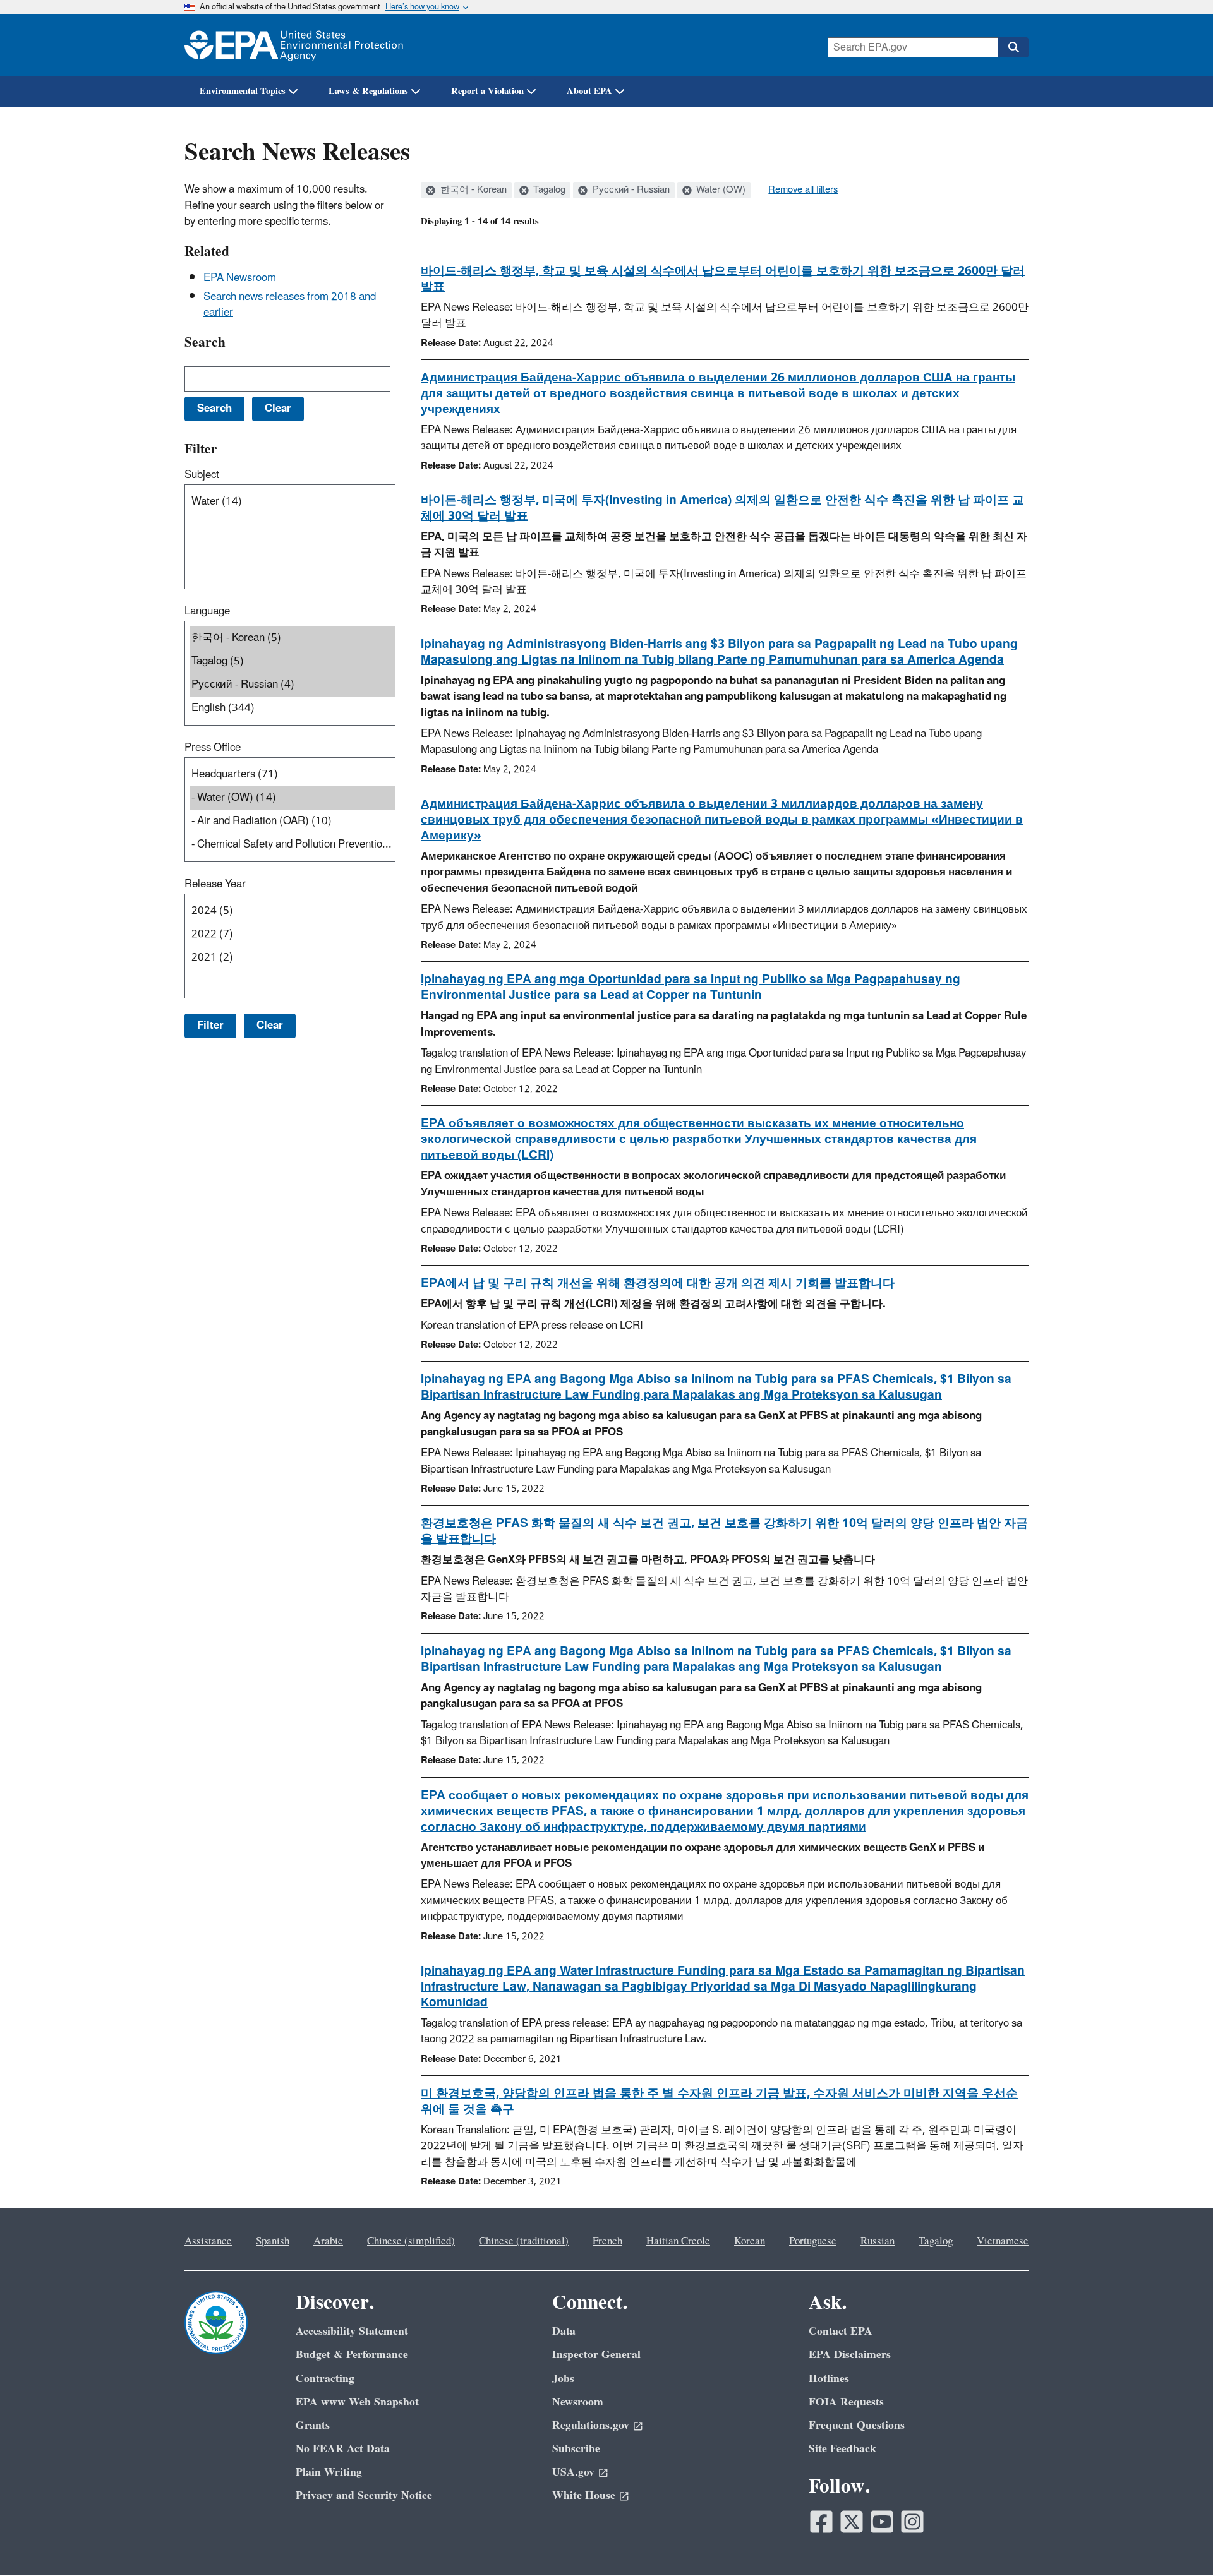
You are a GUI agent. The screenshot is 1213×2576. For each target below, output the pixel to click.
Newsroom (578, 2402)
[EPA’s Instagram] (912, 2522)
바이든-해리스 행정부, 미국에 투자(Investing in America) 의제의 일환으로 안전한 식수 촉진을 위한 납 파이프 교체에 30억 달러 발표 (722, 508)
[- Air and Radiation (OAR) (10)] (293, 821)
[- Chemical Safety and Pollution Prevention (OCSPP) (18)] (293, 845)
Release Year (215, 884)
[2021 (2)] (293, 958)
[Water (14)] (293, 502)
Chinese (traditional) (524, 2241)
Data (564, 2331)
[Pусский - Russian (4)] (293, 685)
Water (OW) (720, 190)
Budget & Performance (352, 2355)
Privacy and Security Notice (364, 2495)
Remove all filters (803, 190)
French (607, 2241)
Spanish (273, 2241)
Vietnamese (1003, 2241)
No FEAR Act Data (343, 2449)
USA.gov (573, 2472)
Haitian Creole (678, 2241)
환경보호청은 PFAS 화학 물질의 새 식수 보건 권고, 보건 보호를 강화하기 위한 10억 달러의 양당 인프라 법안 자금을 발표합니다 (724, 1531)
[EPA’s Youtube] (882, 2522)
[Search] (1013, 47)
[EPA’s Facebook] (821, 2522)
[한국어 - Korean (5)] (293, 638)
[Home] (294, 45)
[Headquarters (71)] (293, 775)
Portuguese (813, 2241)
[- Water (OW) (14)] (293, 798)
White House (584, 2495)
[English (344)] (293, 708)
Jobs (563, 2379)
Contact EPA (841, 2331)
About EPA (589, 91)
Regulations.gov (591, 2425)
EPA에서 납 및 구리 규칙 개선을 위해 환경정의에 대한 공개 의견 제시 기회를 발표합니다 (658, 1283)
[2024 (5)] (293, 911)
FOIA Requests (846, 2402)
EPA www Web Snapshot (357, 2402)
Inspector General (596, 2355)
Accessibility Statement (352, 2331)
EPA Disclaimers (850, 2355)
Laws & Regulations (368, 91)
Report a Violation (487, 91)
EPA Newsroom (240, 278)
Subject (202, 475)
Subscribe (576, 2449)
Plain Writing (329, 2472)
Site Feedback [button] (842, 2449)
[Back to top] (1178, 2541)
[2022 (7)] (293, 934)
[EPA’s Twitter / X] (852, 2522)
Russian (878, 2241)
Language (207, 611)
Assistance (208, 2241)
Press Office (213, 748)
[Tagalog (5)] (293, 662)
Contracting (325, 2379)
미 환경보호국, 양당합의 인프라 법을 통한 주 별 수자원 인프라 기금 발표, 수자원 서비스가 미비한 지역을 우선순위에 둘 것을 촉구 (719, 2101)
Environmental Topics (243, 91)
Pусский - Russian (630, 190)
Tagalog (548, 190)
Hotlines (829, 2379)
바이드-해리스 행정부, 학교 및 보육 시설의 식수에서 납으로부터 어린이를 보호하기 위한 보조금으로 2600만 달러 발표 (723, 279)
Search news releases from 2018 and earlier (290, 305)
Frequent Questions (857, 2425)
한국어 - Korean (472, 190)
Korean (750, 2241)
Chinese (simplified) (411, 2241)
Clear (270, 1026)
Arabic (328, 2241)
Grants (313, 2425)
